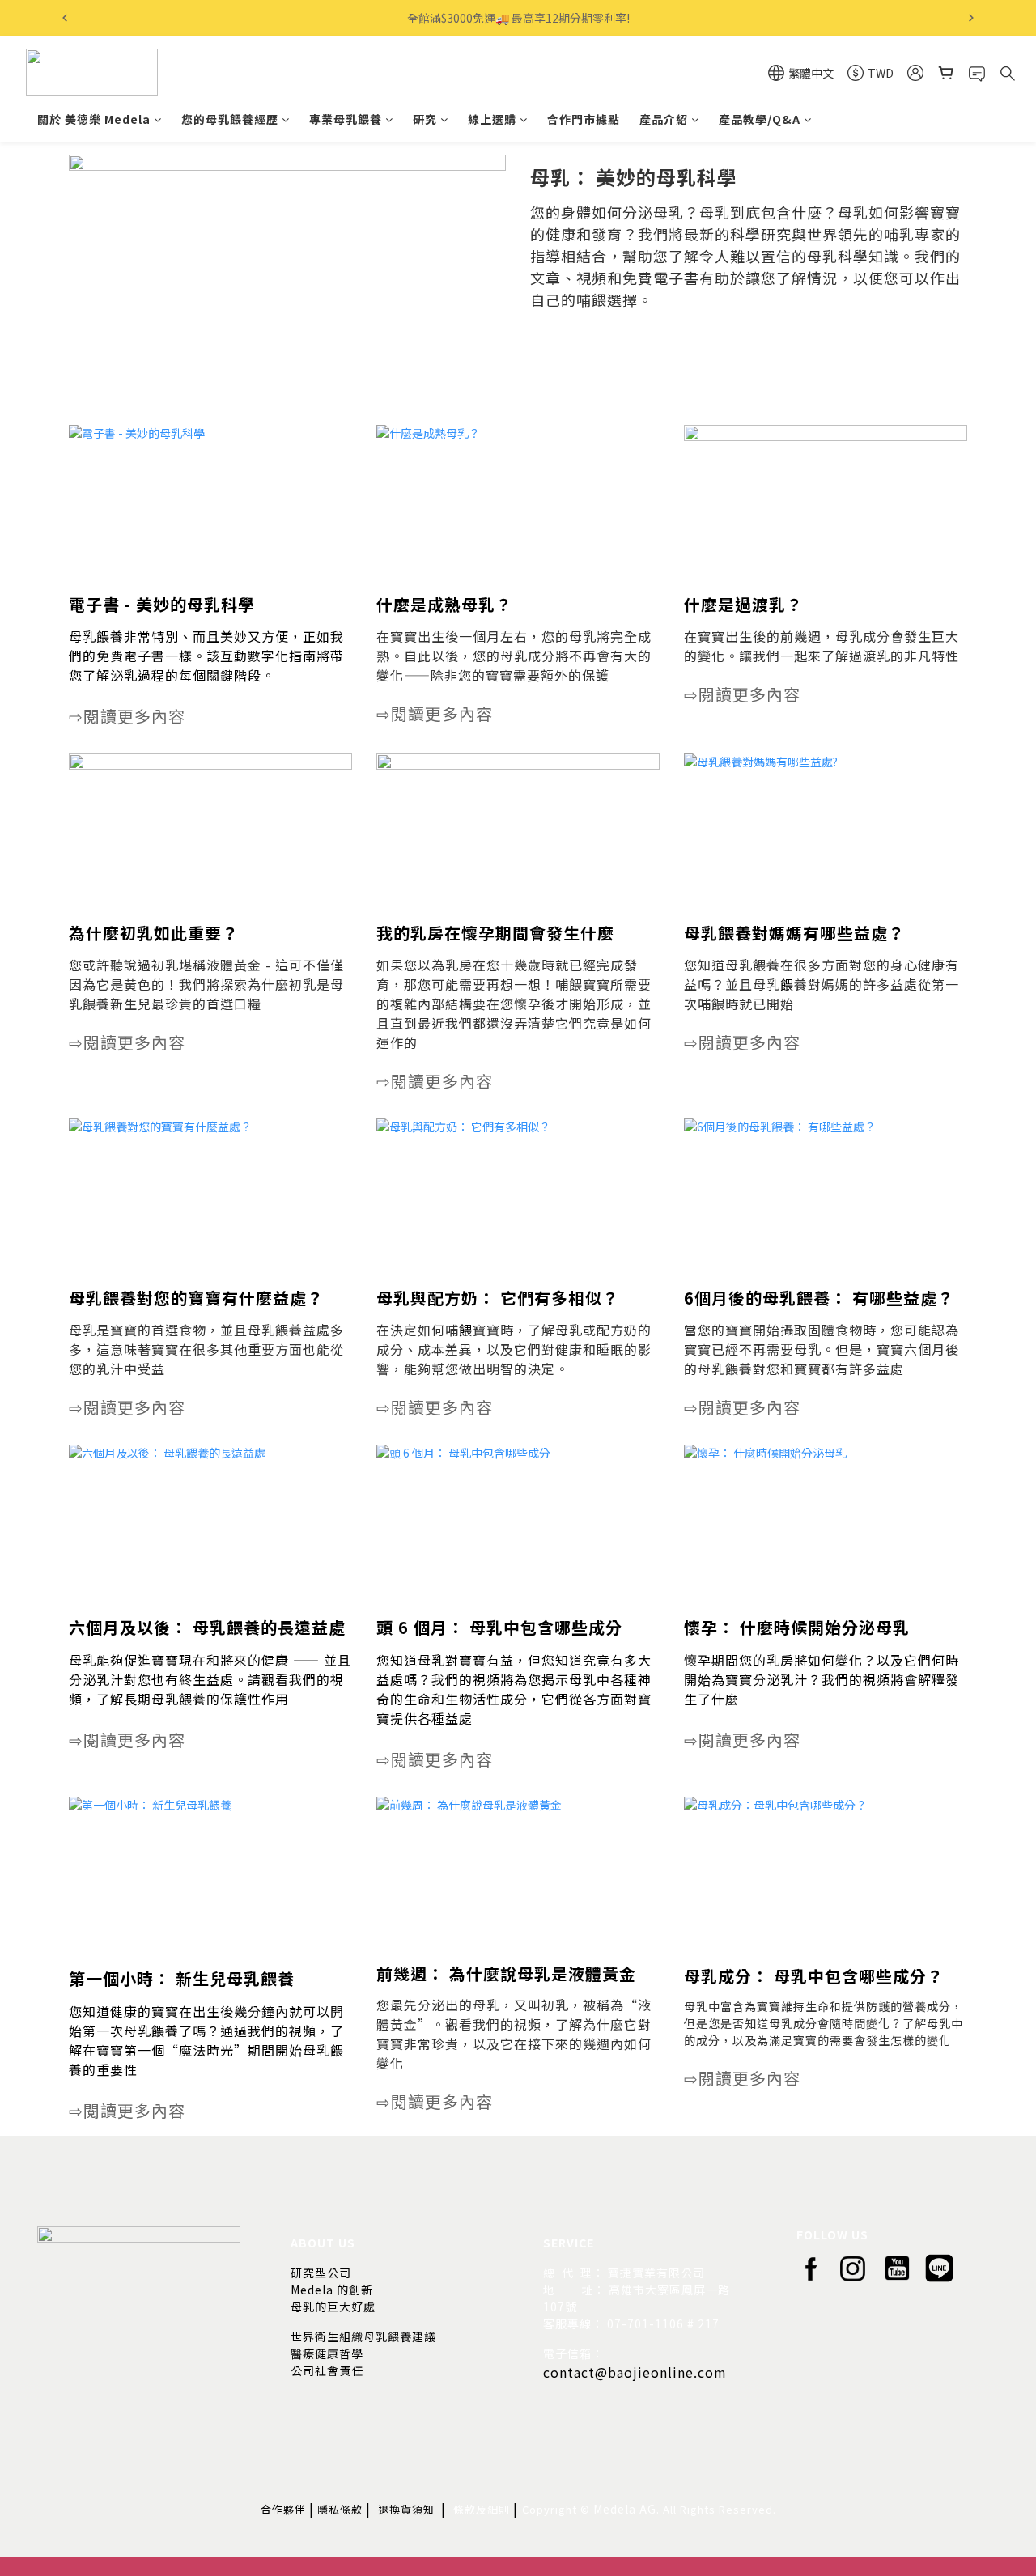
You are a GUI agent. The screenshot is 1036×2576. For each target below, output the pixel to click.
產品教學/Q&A (760, 119)
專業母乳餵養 (346, 119)
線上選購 (492, 119)
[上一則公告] (65, 18)
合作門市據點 (584, 119)
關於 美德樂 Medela (94, 119)
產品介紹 (664, 119)
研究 (425, 119)
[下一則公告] (971, 18)
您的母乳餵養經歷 (230, 119)
